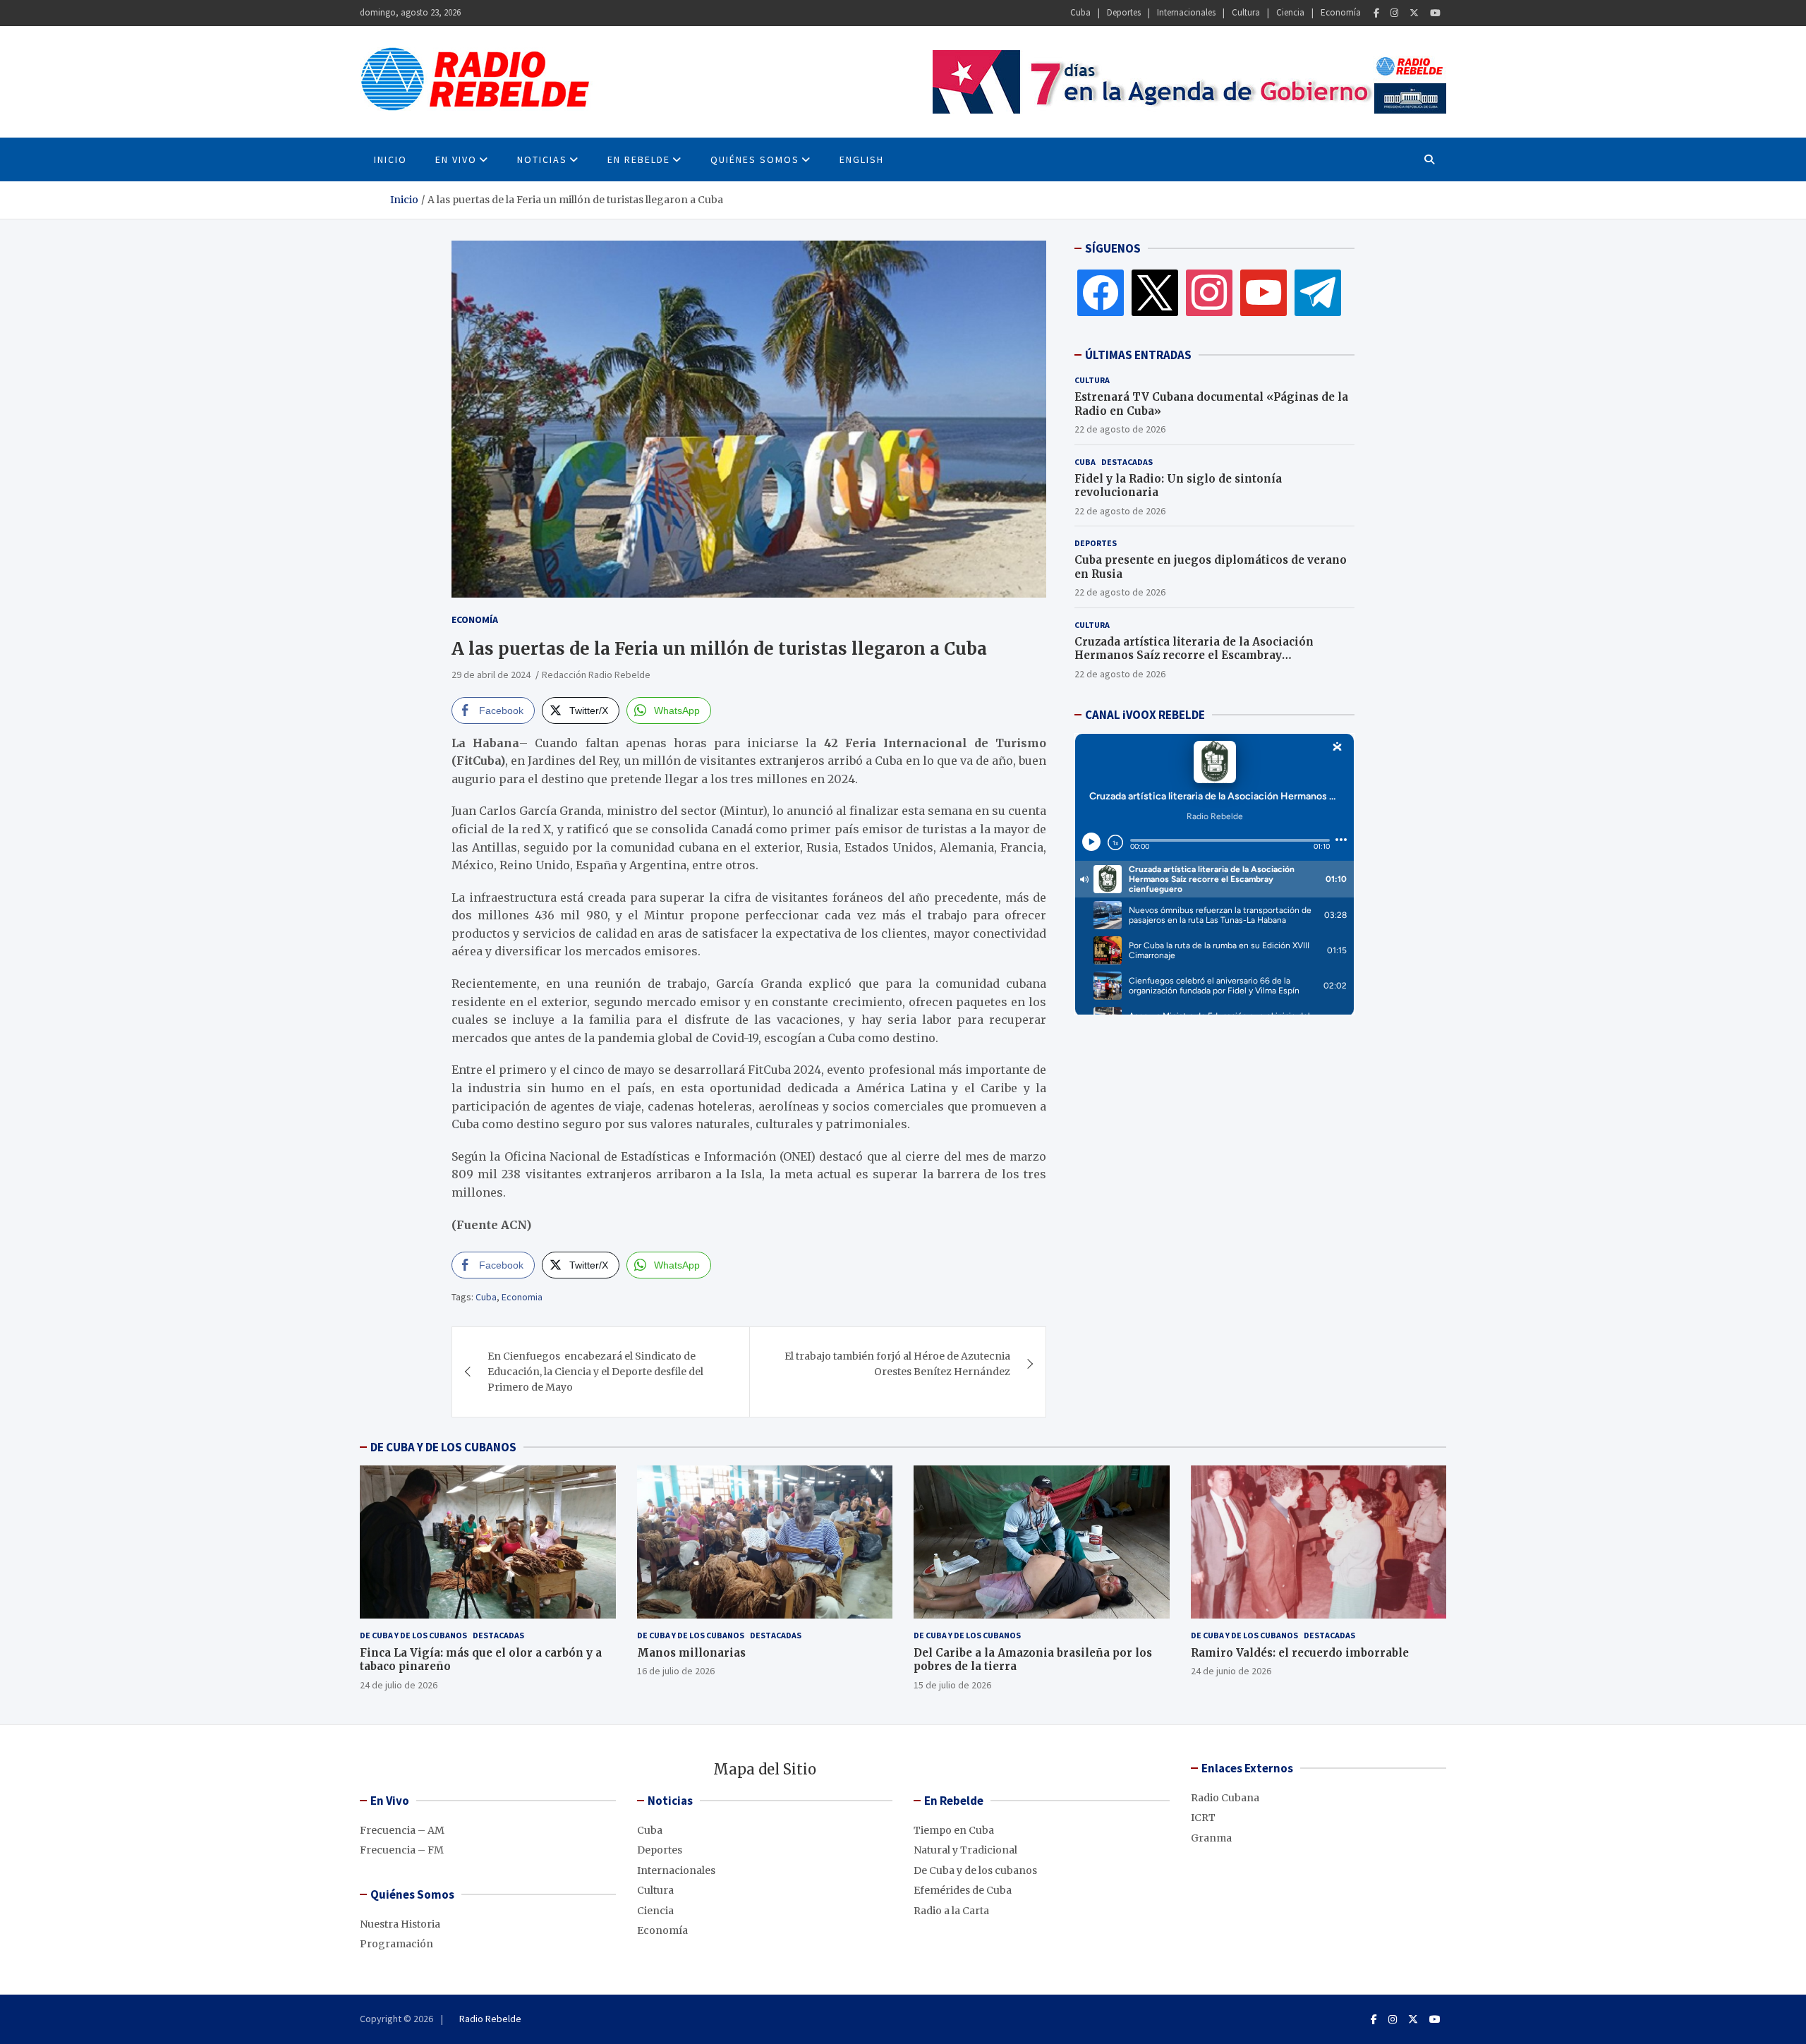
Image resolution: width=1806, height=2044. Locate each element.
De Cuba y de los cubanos (413, 1635)
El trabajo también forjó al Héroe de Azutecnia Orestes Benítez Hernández (897, 1364)
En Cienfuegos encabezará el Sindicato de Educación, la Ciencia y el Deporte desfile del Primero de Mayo (595, 1372)
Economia (522, 1297)
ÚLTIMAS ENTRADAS (1138, 355)
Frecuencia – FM (402, 1850)
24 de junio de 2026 (1231, 1671)
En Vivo (456, 159)
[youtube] (1263, 292)
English (862, 159)
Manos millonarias (691, 1653)
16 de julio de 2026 (676, 1671)
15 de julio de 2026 (952, 1685)
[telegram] (1318, 292)
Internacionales (1186, 12)
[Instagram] (1394, 13)
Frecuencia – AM (402, 1830)
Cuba (1080, 12)
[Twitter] (1414, 13)
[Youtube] (1435, 13)
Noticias (542, 159)
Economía (1341, 12)
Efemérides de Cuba (963, 1890)
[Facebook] (1376, 13)
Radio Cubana (1225, 1798)
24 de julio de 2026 (399, 1685)
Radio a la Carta (951, 1911)
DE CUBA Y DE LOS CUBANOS (443, 1447)
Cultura (1246, 12)
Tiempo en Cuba (954, 1830)
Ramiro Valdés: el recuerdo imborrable (1300, 1653)
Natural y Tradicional (965, 1850)
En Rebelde (639, 159)
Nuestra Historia (400, 1924)
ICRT (1203, 1818)
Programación (396, 1944)
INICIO (390, 159)
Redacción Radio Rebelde (596, 675)
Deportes (1124, 12)
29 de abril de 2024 (491, 675)
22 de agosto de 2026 (1120, 429)
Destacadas (1127, 461)
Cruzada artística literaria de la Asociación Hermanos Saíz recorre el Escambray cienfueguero (1194, 655)
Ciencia (1290, 12)
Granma (1211, 1838)
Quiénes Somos (755, 159)
